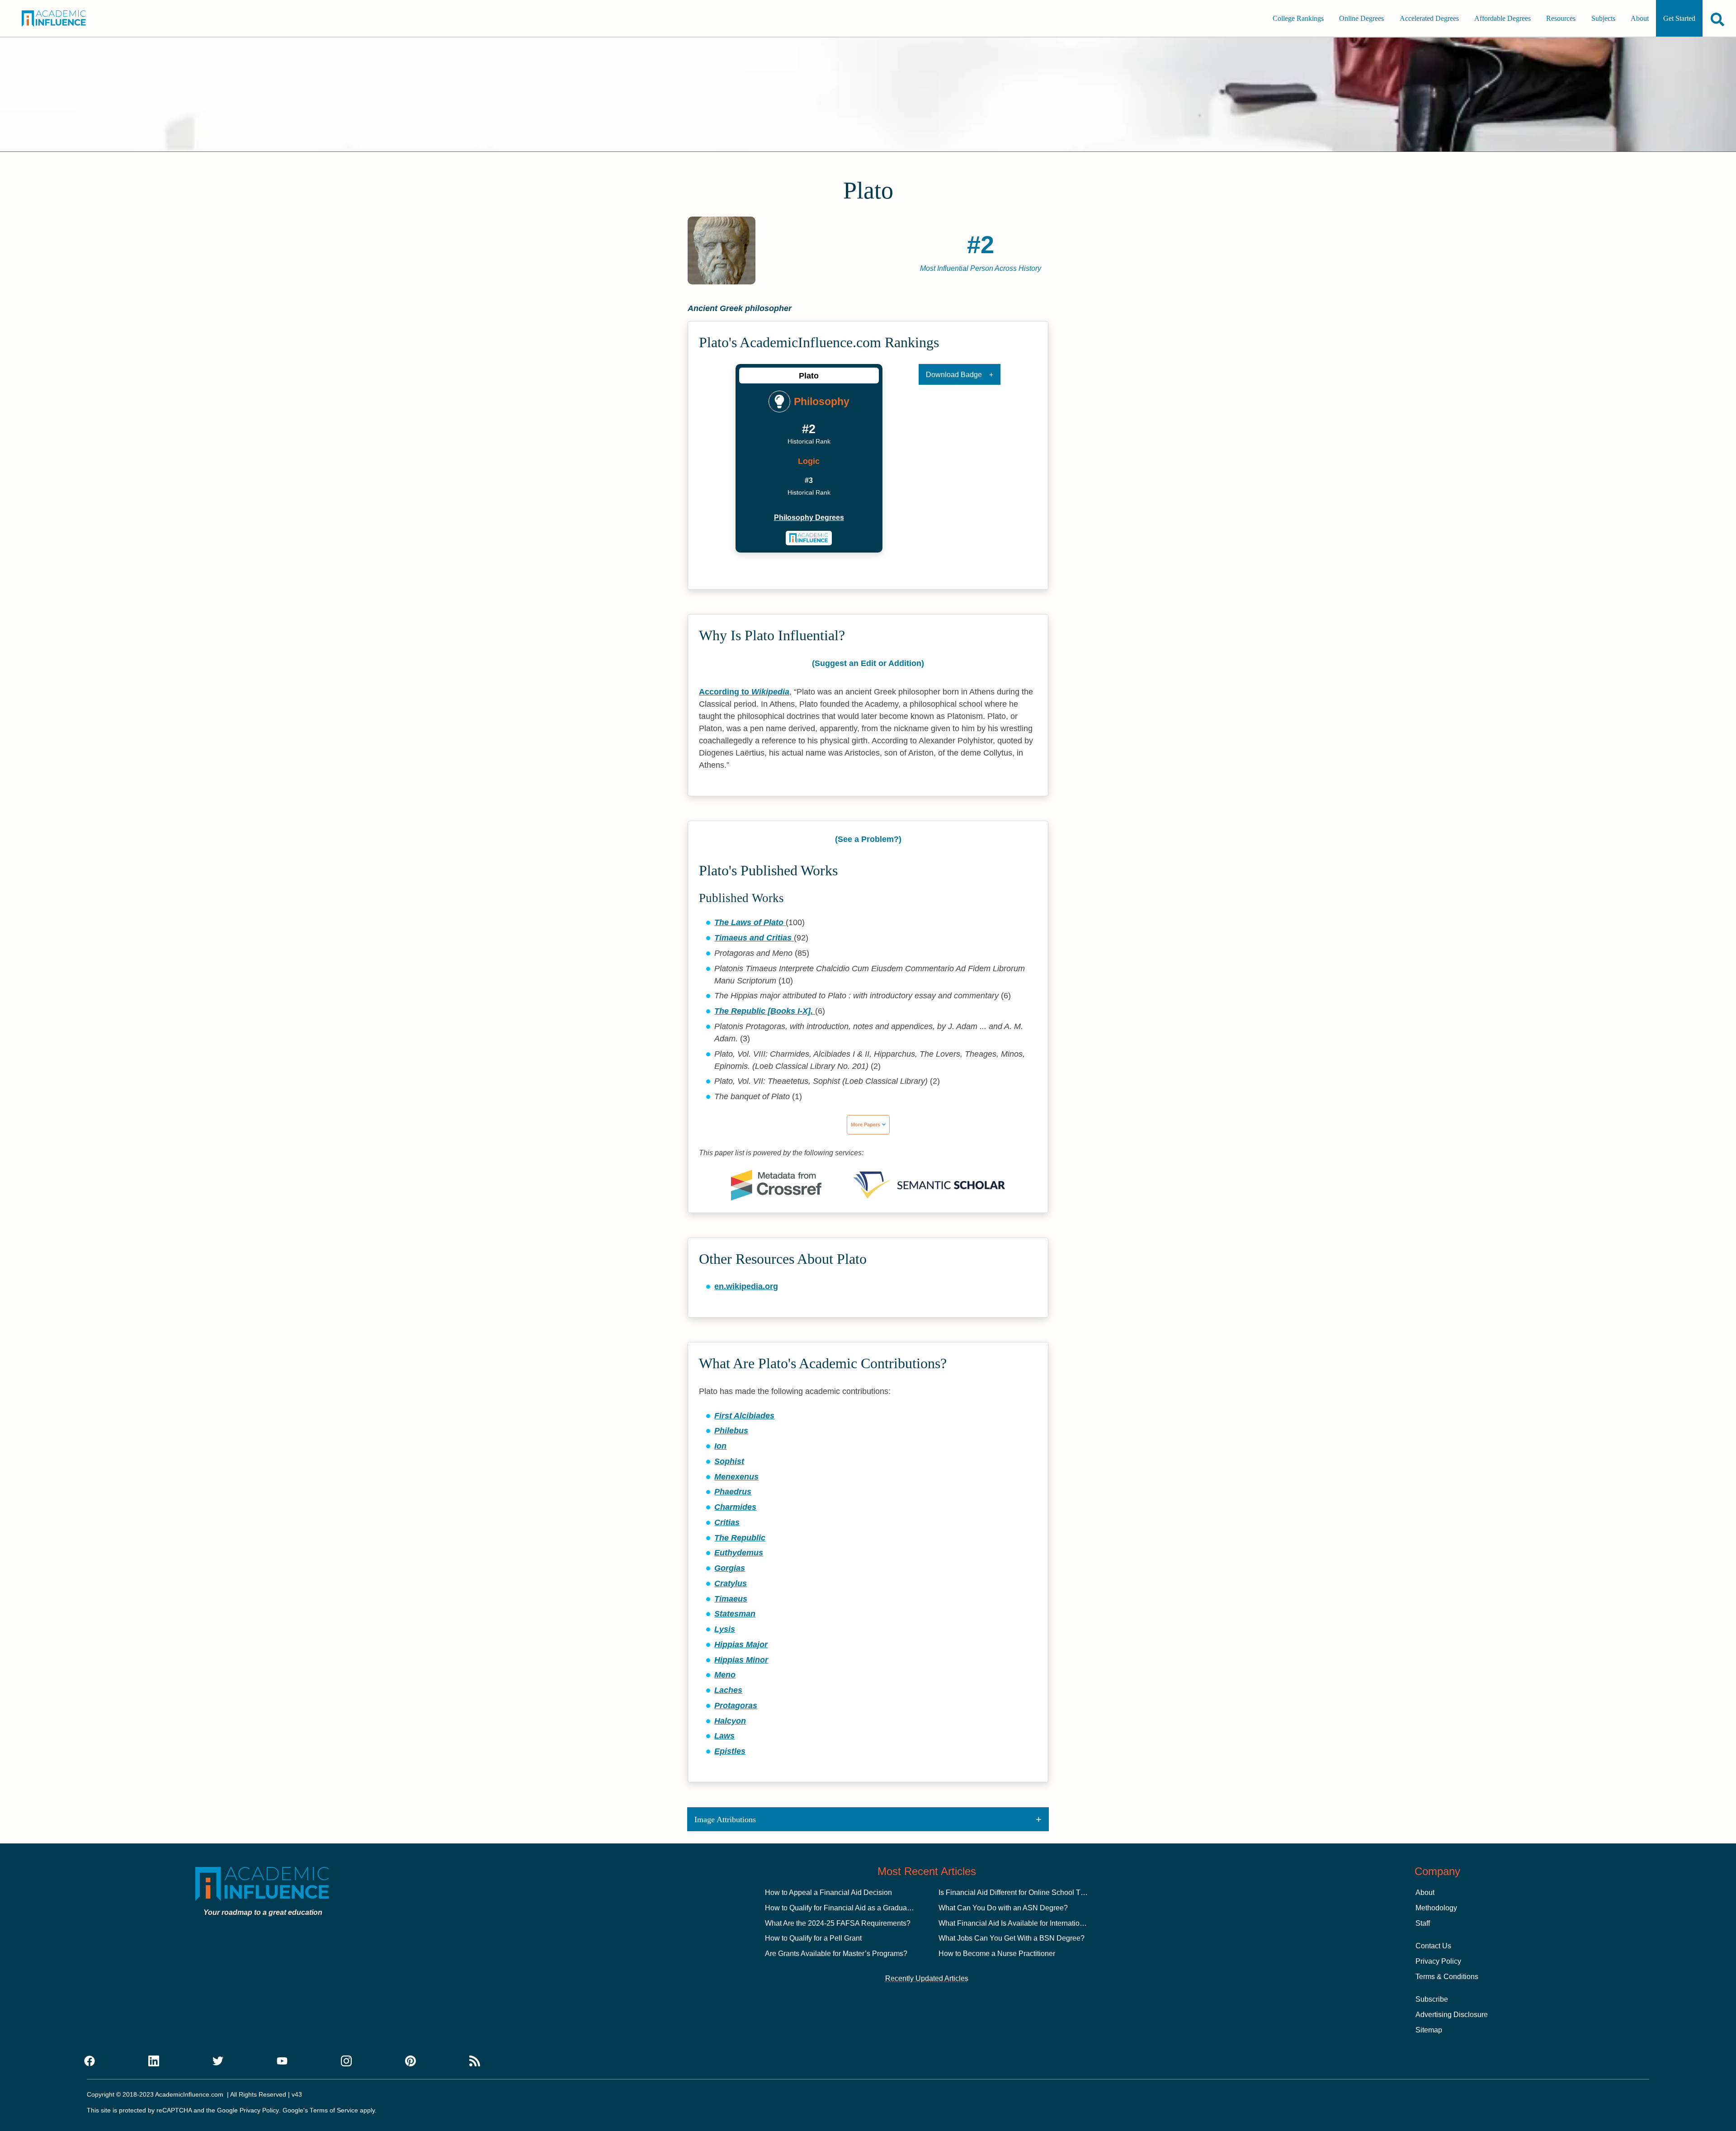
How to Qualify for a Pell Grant (813, 1938)
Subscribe (1432, 1999)
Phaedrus (733, 1492)
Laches (728, 1690)
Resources (1561, 18)
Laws (724, 1736)
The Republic (740, 1538)
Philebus (731, 1431)
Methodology (1436, 1908)
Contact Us (1433, 1946)
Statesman (735, 1614)
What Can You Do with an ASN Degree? (1003, 1908)
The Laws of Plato (750, 922)
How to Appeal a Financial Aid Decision (828, 1892)
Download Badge (954, 375)
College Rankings (1298, 18)
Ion (720, 1446)
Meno (725, 1675)
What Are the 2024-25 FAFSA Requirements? (838, 1923)
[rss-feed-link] (475, 2061)
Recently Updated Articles (927, 1978)
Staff (1423, 1923)
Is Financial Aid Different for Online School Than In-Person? (1034, 1892)
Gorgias (730, 1568)
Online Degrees (1361, 18)
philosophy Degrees (809, 517)
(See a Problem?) (868, 839)
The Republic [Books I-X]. (765, 1011)
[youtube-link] (282, 2061)
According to (744, 692)
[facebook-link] (90, 2061)
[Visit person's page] (809, 538)
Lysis (725, 1629)
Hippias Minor (741, 1660)
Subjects (1603, 18)
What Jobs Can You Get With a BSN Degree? (1012, 1938)
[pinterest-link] (410, 2061)
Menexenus (736, 1477)
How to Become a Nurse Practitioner (997, 1954)
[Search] (1717, 19)
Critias (727, 1522)
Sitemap (1429, 2030)
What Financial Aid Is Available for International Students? (1031, 1923)
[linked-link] (154, 2061)
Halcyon (730, 1721)
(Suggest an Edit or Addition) (868, 663)
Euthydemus (739, 1553)
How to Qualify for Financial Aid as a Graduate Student (852, 1908)
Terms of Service (334, 2110)
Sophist (729, 1461)
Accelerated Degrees (1429, 18)
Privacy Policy (1438, 1961)
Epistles (730, 1751)
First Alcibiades (744, 1416)
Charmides (735, 1507)
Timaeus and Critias (754, 938)
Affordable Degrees (1502, 18)
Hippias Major (741, 1644)
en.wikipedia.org (746, 1286)
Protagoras (736, 1706)
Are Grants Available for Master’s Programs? (836, 1954)
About (1640, 18)
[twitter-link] (218, 2061)
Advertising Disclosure (1452, 2015)
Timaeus (731, 1599)
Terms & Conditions (1447, 1977)
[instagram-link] (346, 2061)
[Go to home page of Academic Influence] (66, 19)
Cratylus (731, 1583)
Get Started (1679, 18)
